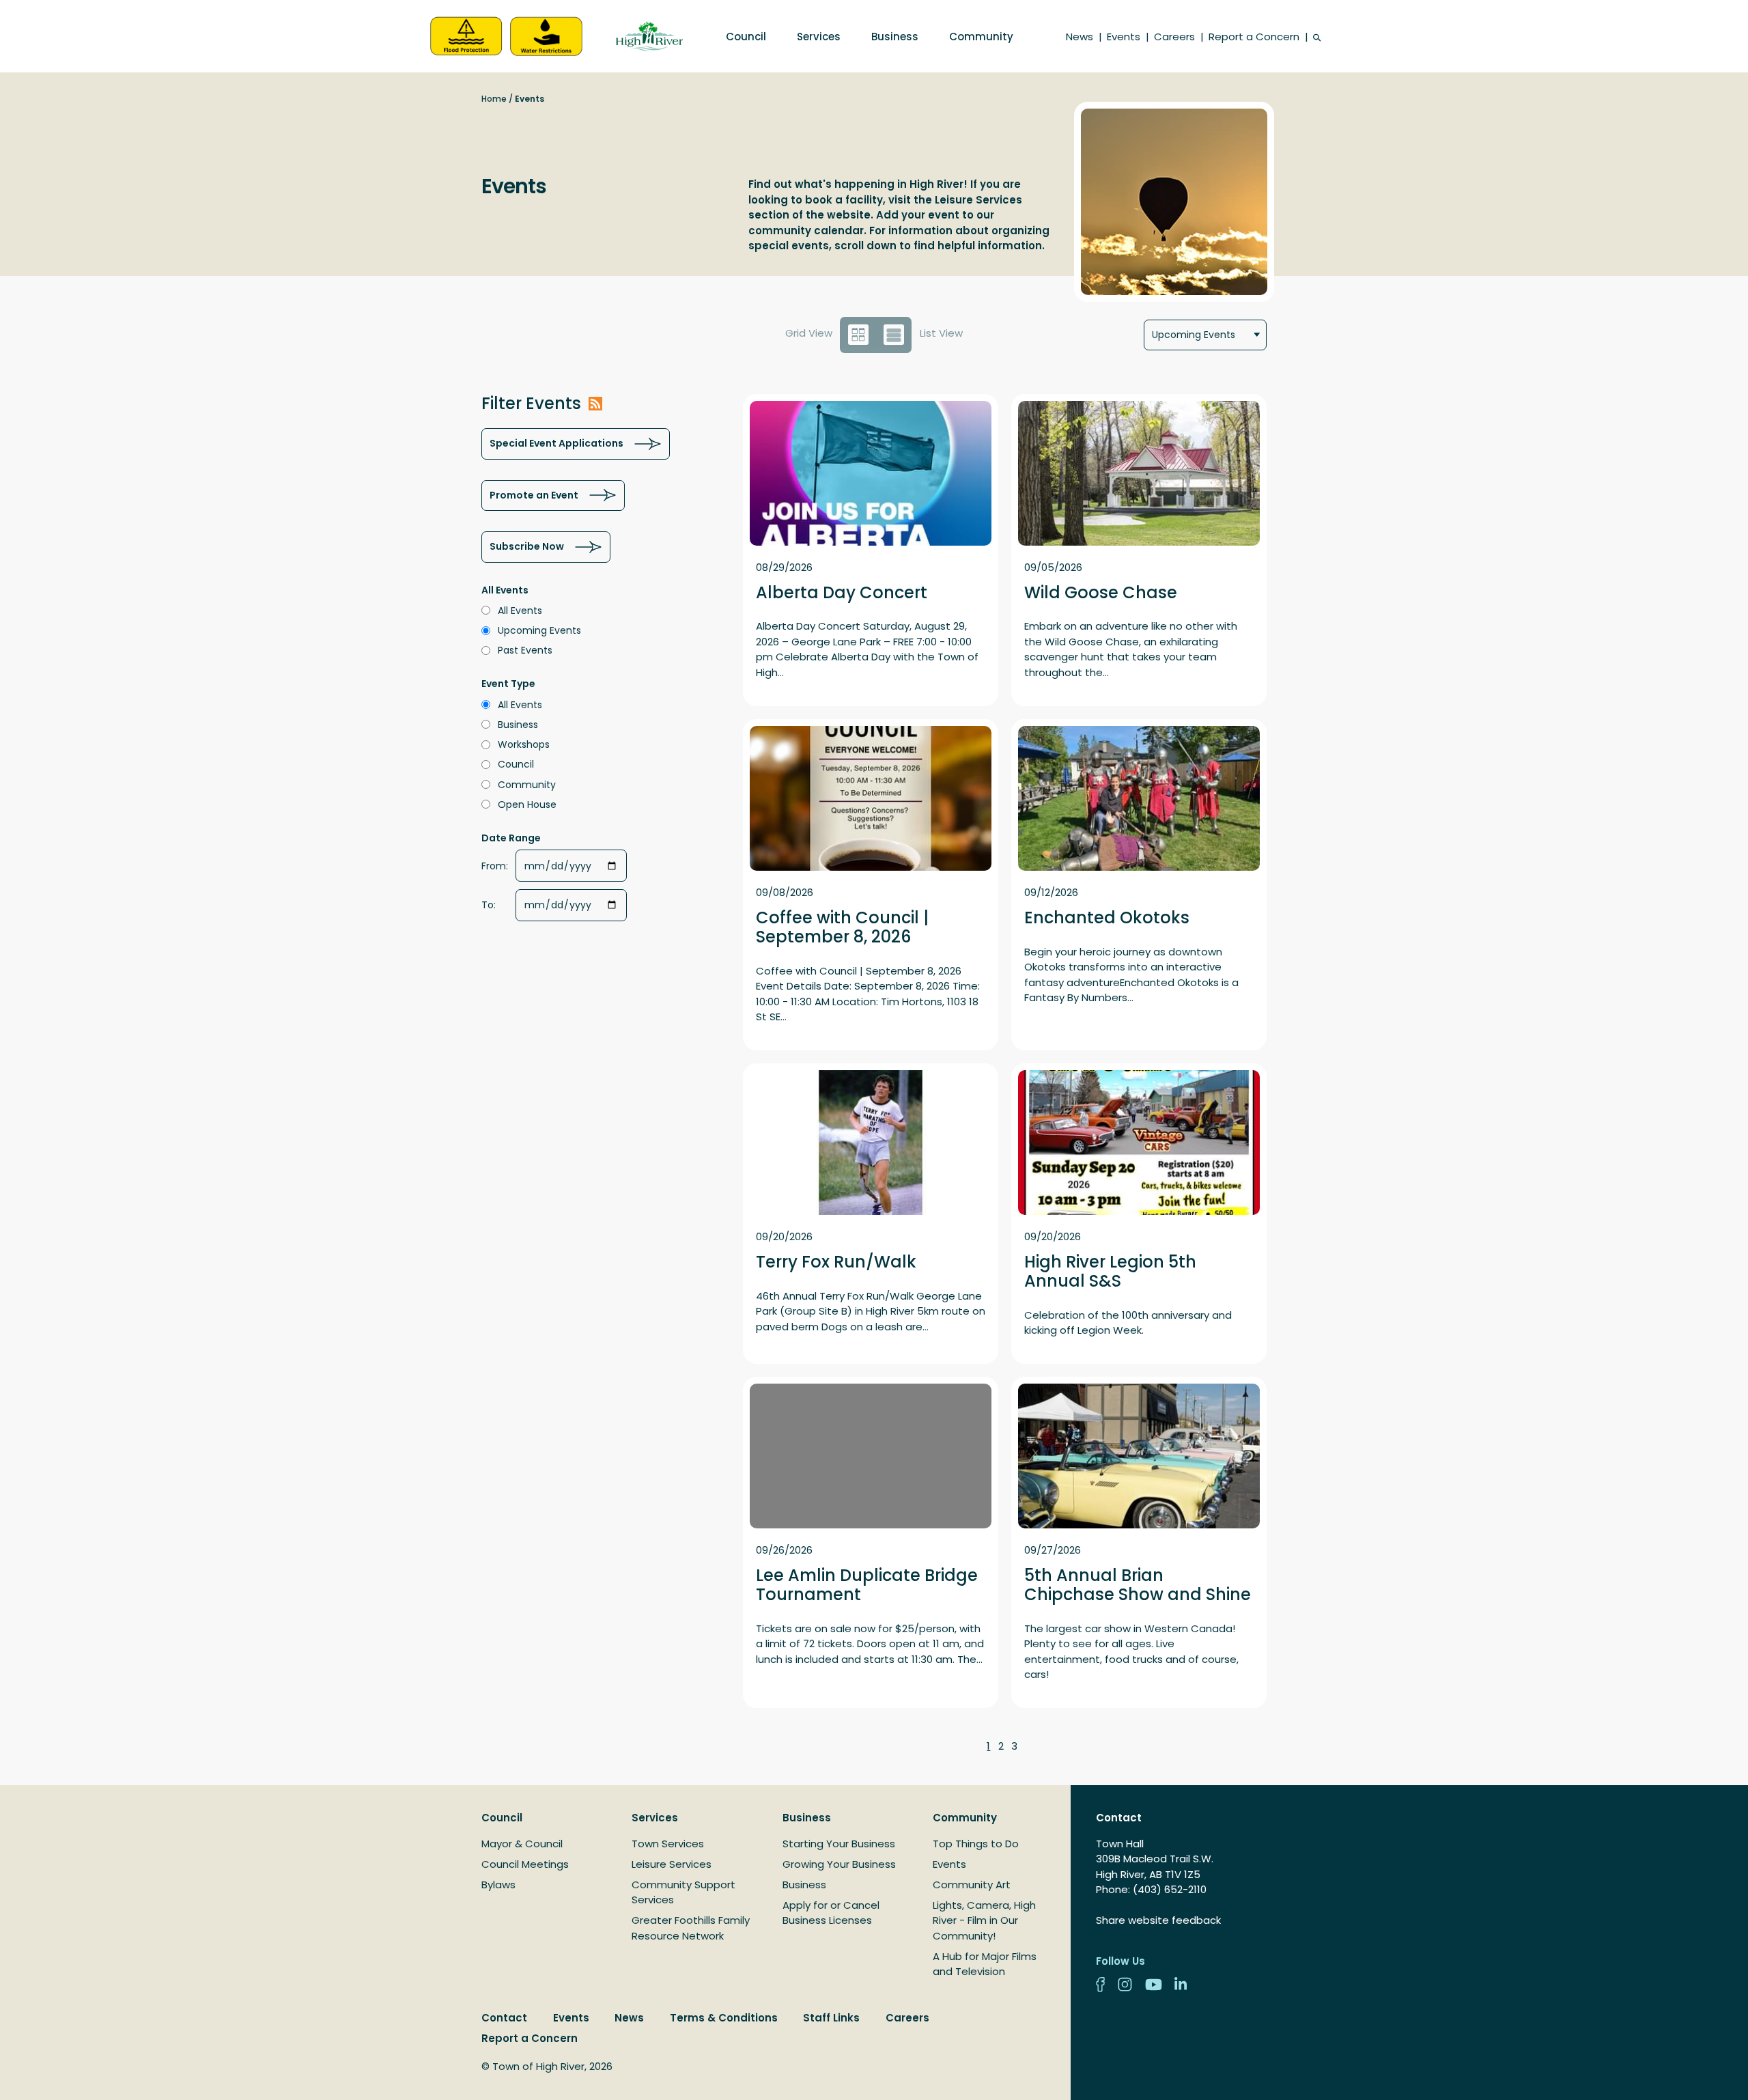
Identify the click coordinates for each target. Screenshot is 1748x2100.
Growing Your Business (839, 1864)
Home (494, 99)
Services (819, 37)
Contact (504, 2018)
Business (895, 37)
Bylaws (498, 1885)
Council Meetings (525, 1864)
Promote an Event (534, 495)
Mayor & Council (522, 1844)
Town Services (668, 1844)
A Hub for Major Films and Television (985, 1964)
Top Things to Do (976, 1844)
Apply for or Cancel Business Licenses (831, 1913)
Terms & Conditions (724, 2018)
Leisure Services (672, 1864)
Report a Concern (1254, 37)
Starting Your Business (839, 1844)
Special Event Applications (556, 443)
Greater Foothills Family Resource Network (691, 1928)
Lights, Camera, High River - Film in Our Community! (984, 1920)
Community (981, 37)
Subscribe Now (527, 546)
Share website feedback (1158, 1920)
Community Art (972, 1885)
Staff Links (831, 2018)
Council (746, 37)
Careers (1174, 37)
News (1080, 37)
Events (1124, 37)
